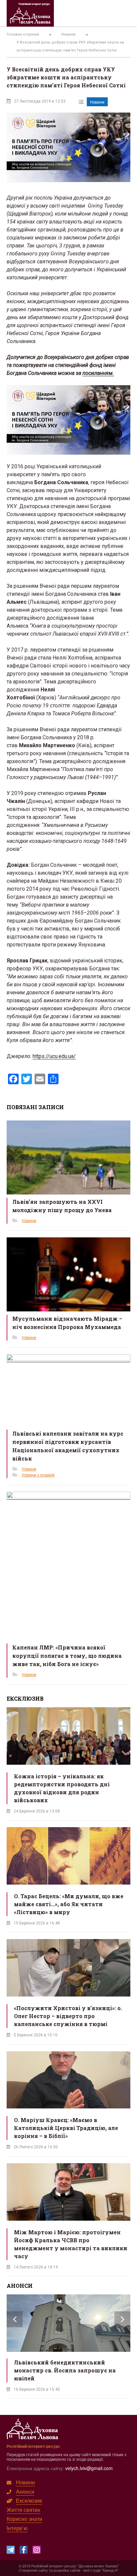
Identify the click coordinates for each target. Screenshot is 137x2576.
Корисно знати (24, 2519)
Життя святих (23, 2510)
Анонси (25, 2491)
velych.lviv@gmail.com (89, 2468)
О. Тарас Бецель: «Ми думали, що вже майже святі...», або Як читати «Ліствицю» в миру (69, 1904)
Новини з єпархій (38, 1475)
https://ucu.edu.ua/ (54, 1056)
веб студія (92, 2570)
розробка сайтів (67, 2570)
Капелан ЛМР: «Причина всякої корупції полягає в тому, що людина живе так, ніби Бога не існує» (67, 1656)
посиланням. (98, 373)
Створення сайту (33, 2570)
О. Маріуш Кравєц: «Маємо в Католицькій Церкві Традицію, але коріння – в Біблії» (66, 2128)
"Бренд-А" (110, 2570)
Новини (97, 102)
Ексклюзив (29, 2500)
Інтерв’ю (17, 2528)
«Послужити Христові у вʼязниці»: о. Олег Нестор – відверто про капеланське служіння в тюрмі (68, 2016)
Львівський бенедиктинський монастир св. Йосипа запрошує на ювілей (65, 2370)
